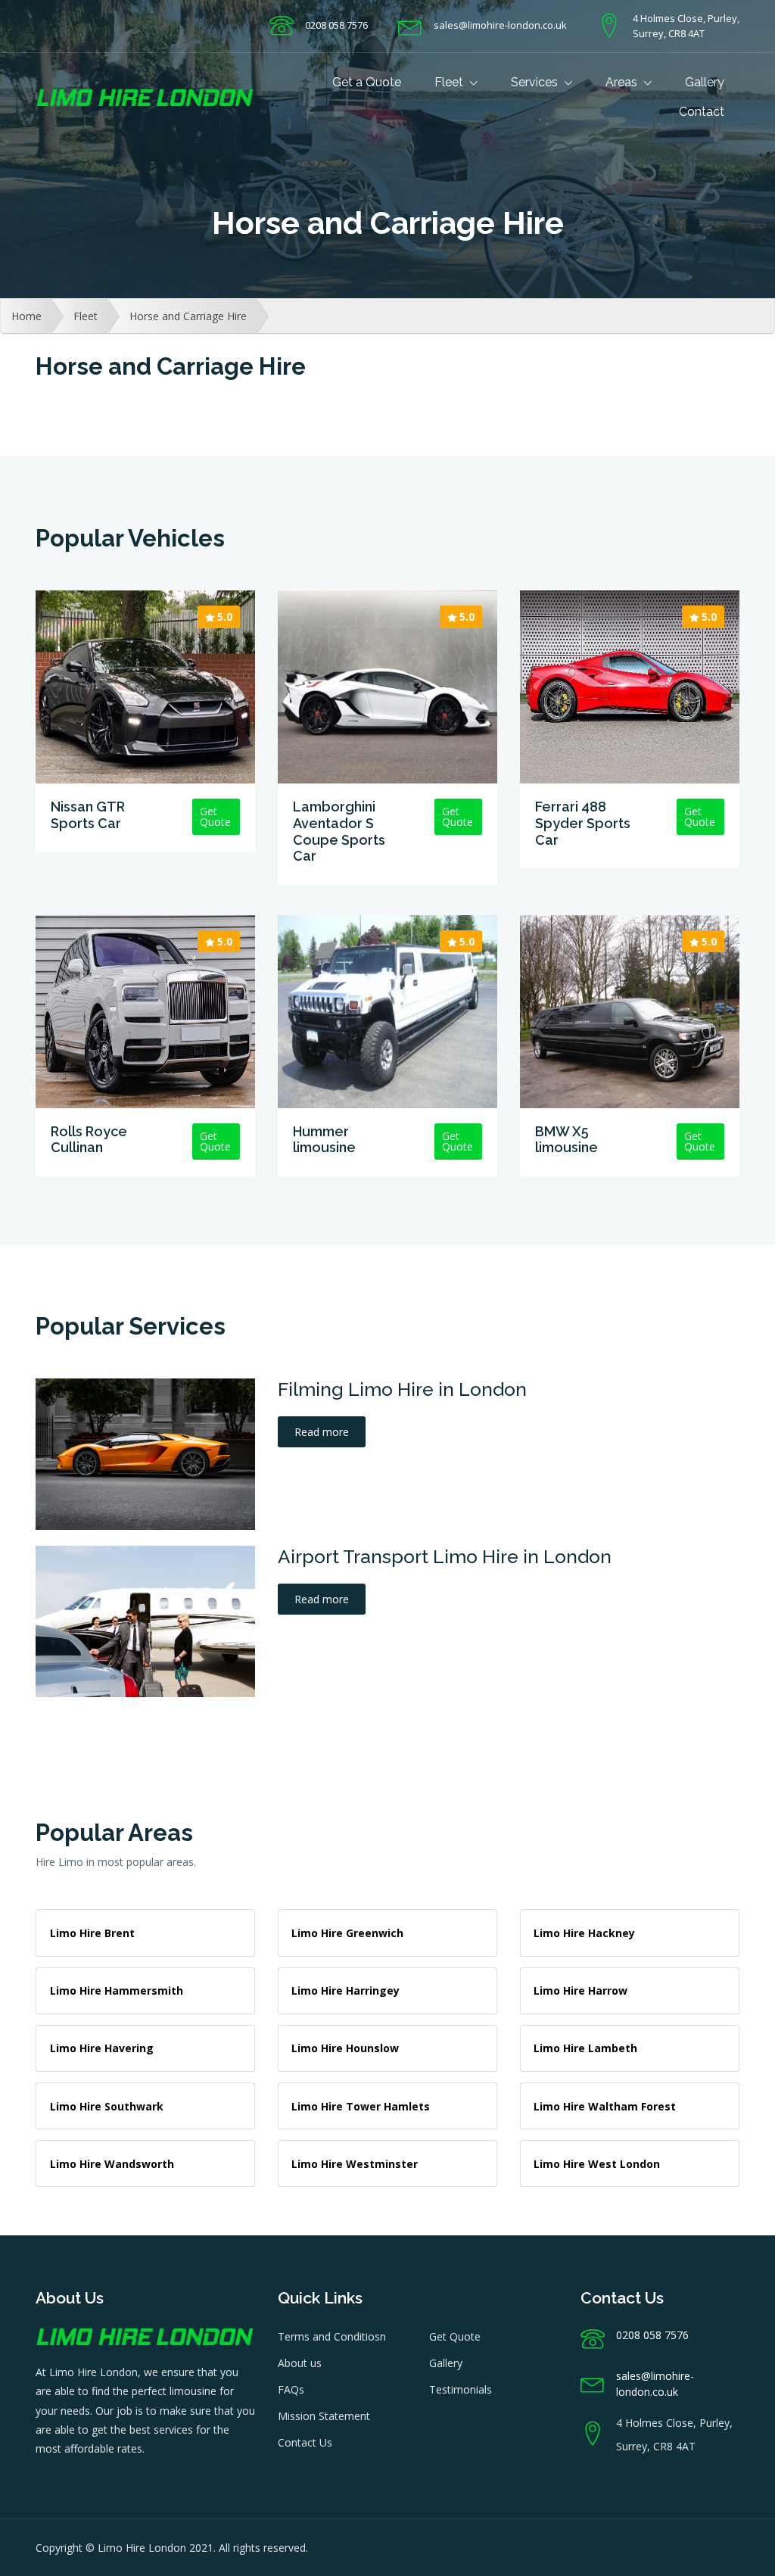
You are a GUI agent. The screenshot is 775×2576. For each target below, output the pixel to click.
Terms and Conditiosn (332, 2336)
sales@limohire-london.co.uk (500, 25)
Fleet (450, 82)
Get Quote (455, 2336)
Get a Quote (367, 82)
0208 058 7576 (336, 25)
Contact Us (305, 2442)
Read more (322, 1432)
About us (300, 2363)
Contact (702, 112)
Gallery (705, 82)
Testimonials (461, 2389)
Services (536, 82)
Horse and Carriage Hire (188, 316)
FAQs (291, 2389)
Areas (623, 82)
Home (26, 316)
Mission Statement (324, 2416)
